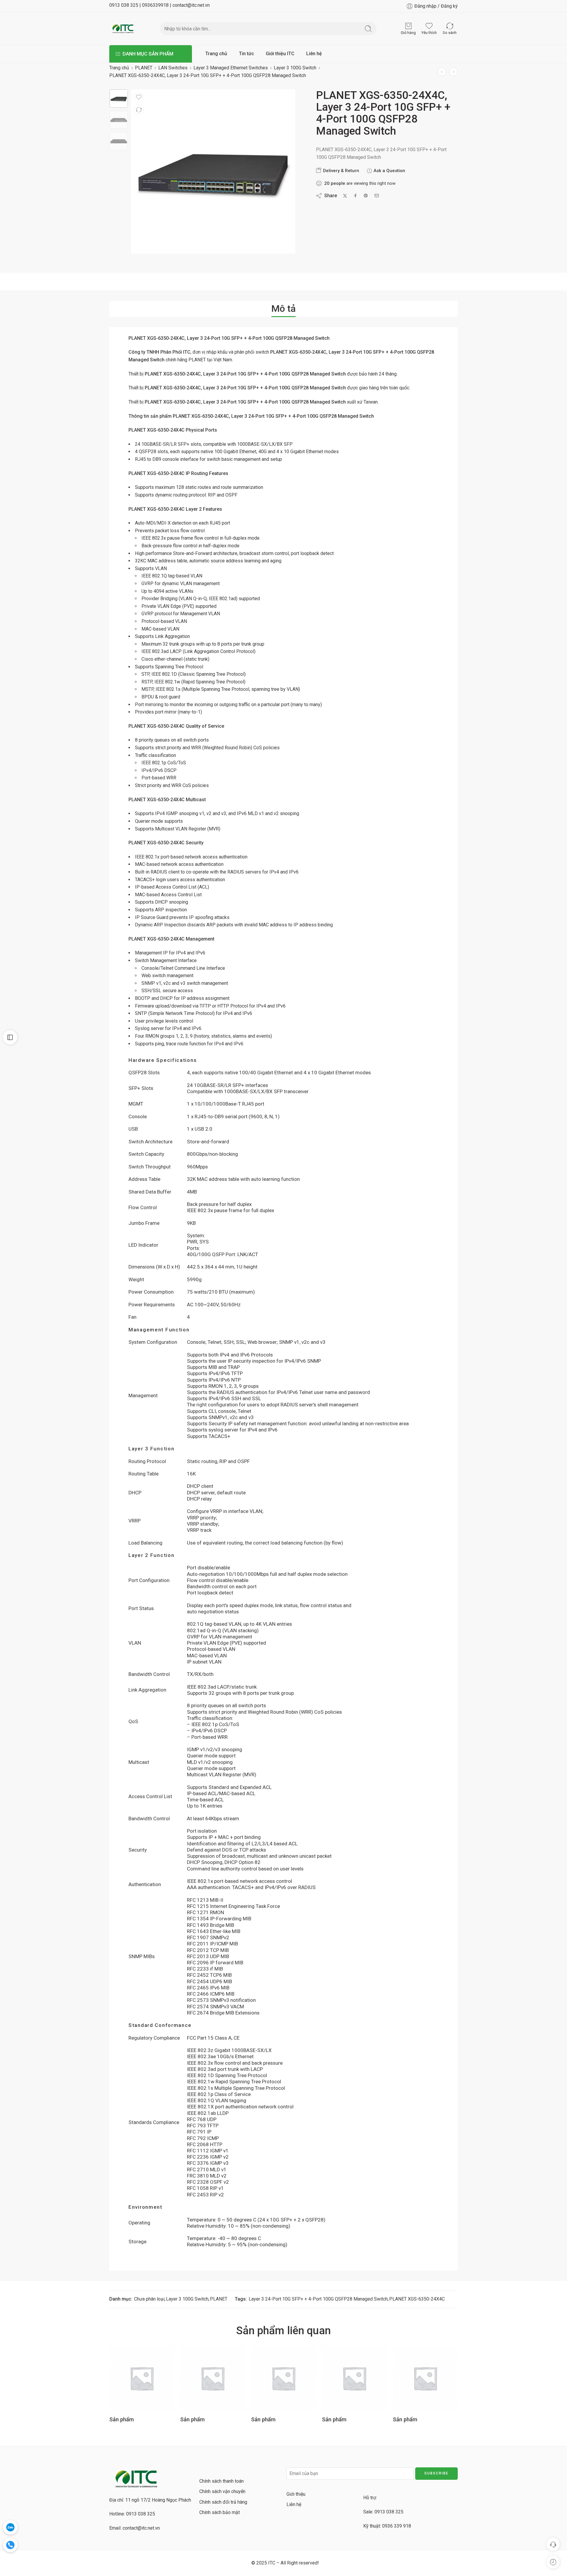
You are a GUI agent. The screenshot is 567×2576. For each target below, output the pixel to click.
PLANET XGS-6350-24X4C (417, 2299)
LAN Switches (173, 68)
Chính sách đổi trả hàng (223, 2502)
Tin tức (246, 54)
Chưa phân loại (149, 2299)
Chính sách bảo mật (220, 2512)
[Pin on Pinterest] (366, 196)
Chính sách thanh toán (221, 2481)
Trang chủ (216, 54)
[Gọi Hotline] (10, 2545)
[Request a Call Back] (553, 2544)
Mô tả (283, 308)
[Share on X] (345, 196)
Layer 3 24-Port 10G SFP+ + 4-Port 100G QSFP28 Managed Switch (318, 2299)
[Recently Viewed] (553, 2562)
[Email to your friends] (377, 196)
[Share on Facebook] (355, 196)
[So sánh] (139, 110)
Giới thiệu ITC (280, 54)
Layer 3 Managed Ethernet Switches (231, 68)
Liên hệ (314, 54)
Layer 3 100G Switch (295, 68)
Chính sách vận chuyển (222, 2491)
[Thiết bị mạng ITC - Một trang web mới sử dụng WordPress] (123, 29)
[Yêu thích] (139, 97)
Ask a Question (389, 171)
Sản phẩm (122, 2419)
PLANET (144, 68)
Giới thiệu (296, 2494)
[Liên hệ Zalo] (10, 2527)
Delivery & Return (340, 171)
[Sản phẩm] (442, 72)
